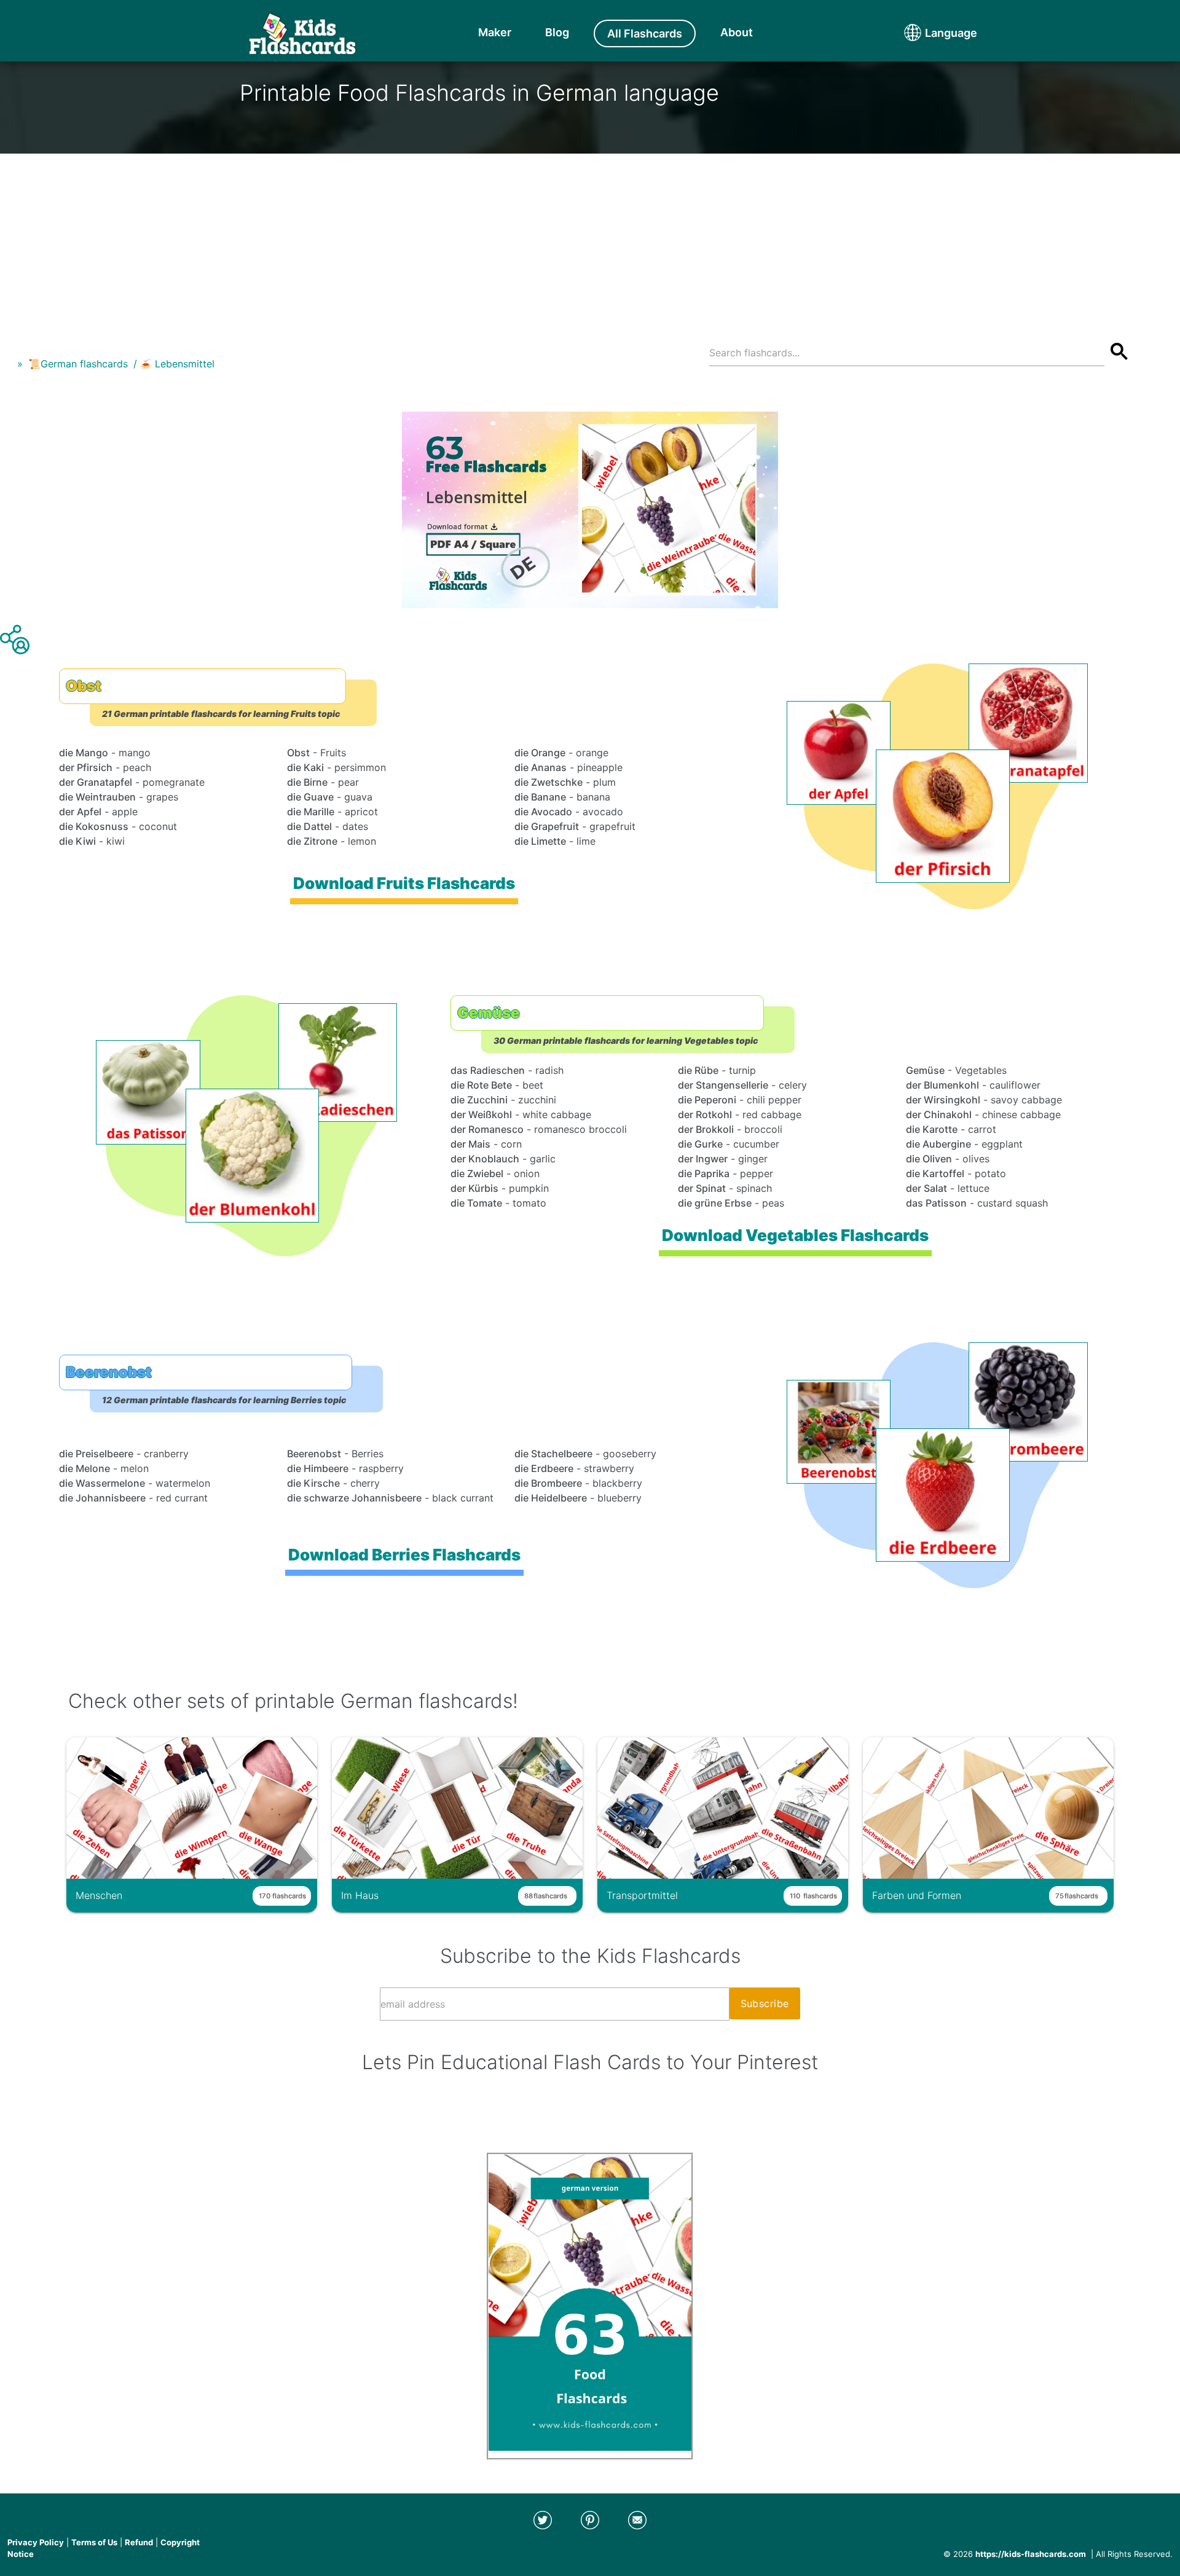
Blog (557, 32)
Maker (495, 32)
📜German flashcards (78, 364)
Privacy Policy (36, 2542)
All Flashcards (645, 33)
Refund (139, 2542)
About (737, 32)
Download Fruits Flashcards (404, 883)
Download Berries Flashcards (404, 1555)
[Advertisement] (590, 240)
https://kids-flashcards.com (1031, 2554)
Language (928, 33)
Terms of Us (94, 2542)
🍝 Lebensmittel (177, 364)
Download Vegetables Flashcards (795, 1235)
